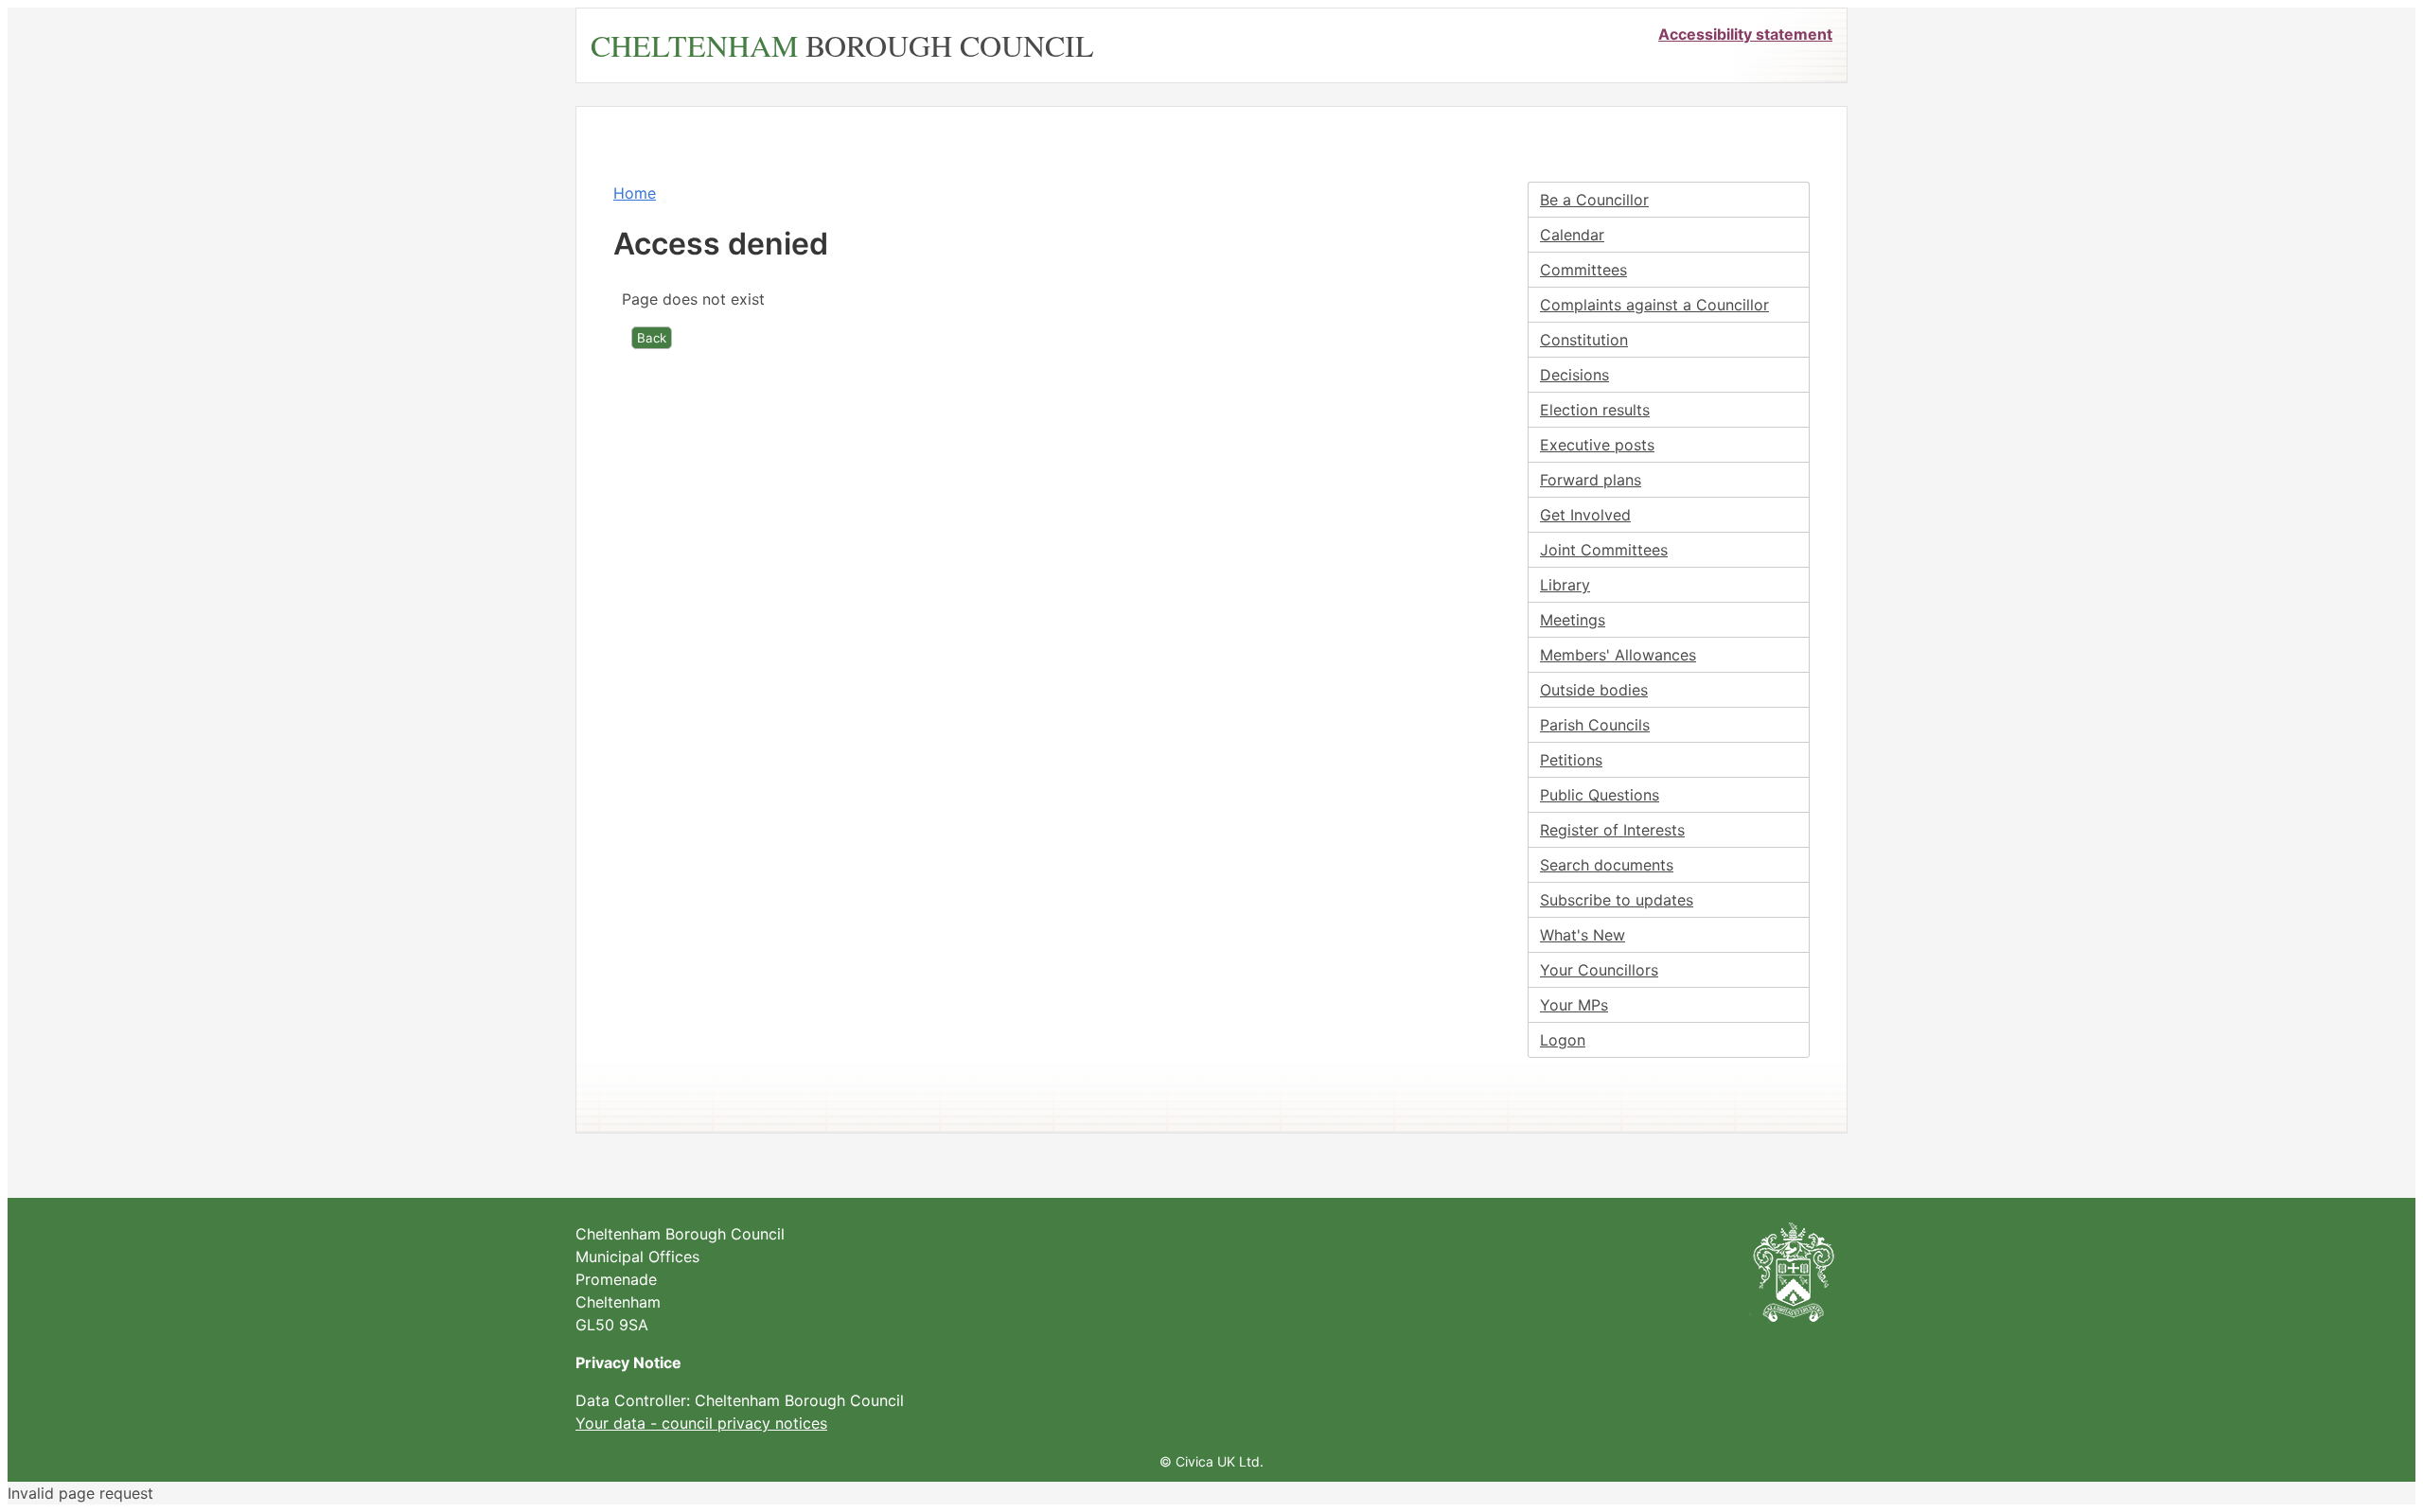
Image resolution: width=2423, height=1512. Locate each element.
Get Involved (1585, 515)
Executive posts (1597, 445)
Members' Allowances (1618, 655)
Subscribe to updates (1617, 900)
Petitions (1571, 760)
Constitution (1584, 340)
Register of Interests (1612, 830)
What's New (1583, 935)
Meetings (1573, 620)
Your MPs (1574, 1005)
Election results (1595, 410)
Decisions (1574, 375)
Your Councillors (1599, 970)
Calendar (1572, 235)
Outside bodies (1594, 690)
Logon (1563, 1040)
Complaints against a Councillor (1654, 305)
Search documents (1607, 865)
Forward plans (1591, 480)
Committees (1583, 270)
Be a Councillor (1594, 200)
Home (635, 193)
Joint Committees (1604, 550)
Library (1565, 585)
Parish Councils (1595, 725)
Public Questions (1600, 795)
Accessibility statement (1745, 34)
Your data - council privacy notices (701, 1423)
